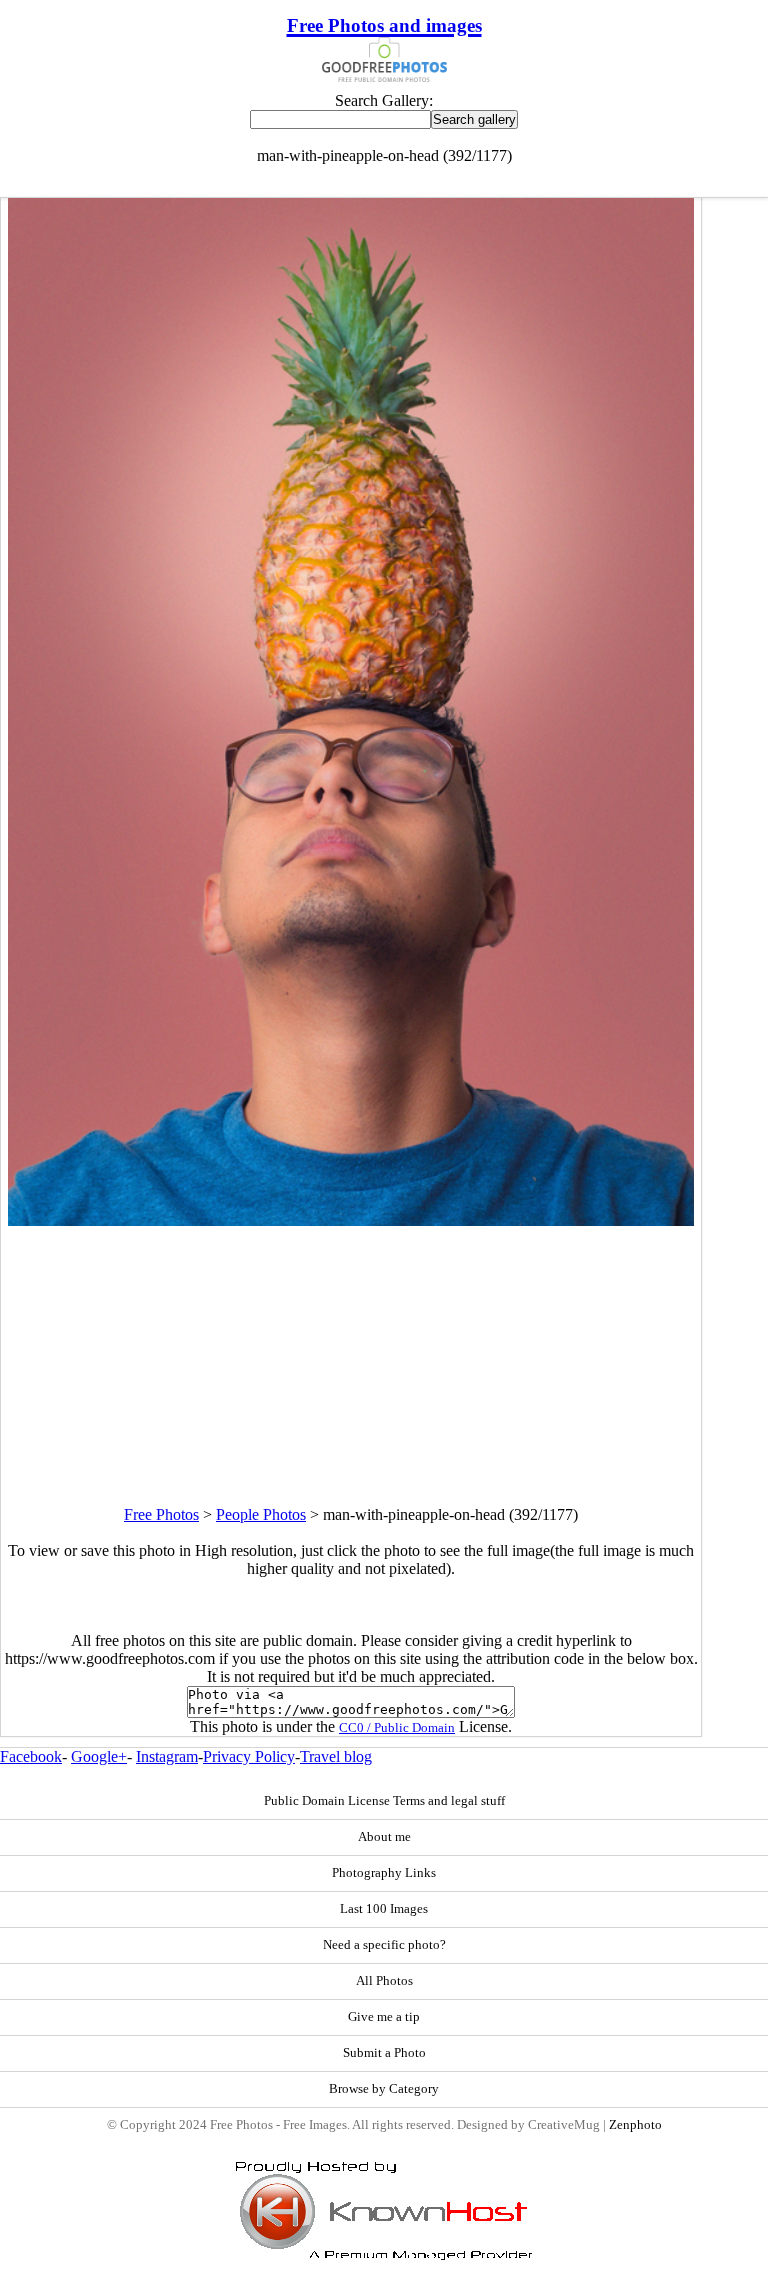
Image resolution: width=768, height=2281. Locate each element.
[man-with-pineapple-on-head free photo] (351, 1220)
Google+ (99, 1756)
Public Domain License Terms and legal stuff (384, 1801)
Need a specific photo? (384, 1945)
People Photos (261, 1514)
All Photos (384, 1981)
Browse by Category (384, 2089)
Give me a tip (384, 2017)
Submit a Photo (384, 2053)
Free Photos (161, 1514)
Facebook (31, 1756)
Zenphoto (635, 2125)
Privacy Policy (249, 1756)
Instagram (167, 1756)
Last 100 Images (384, 1909)
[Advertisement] (351, 1366)
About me (384, 1837)
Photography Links (384, 1873)
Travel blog (336, 1756)
